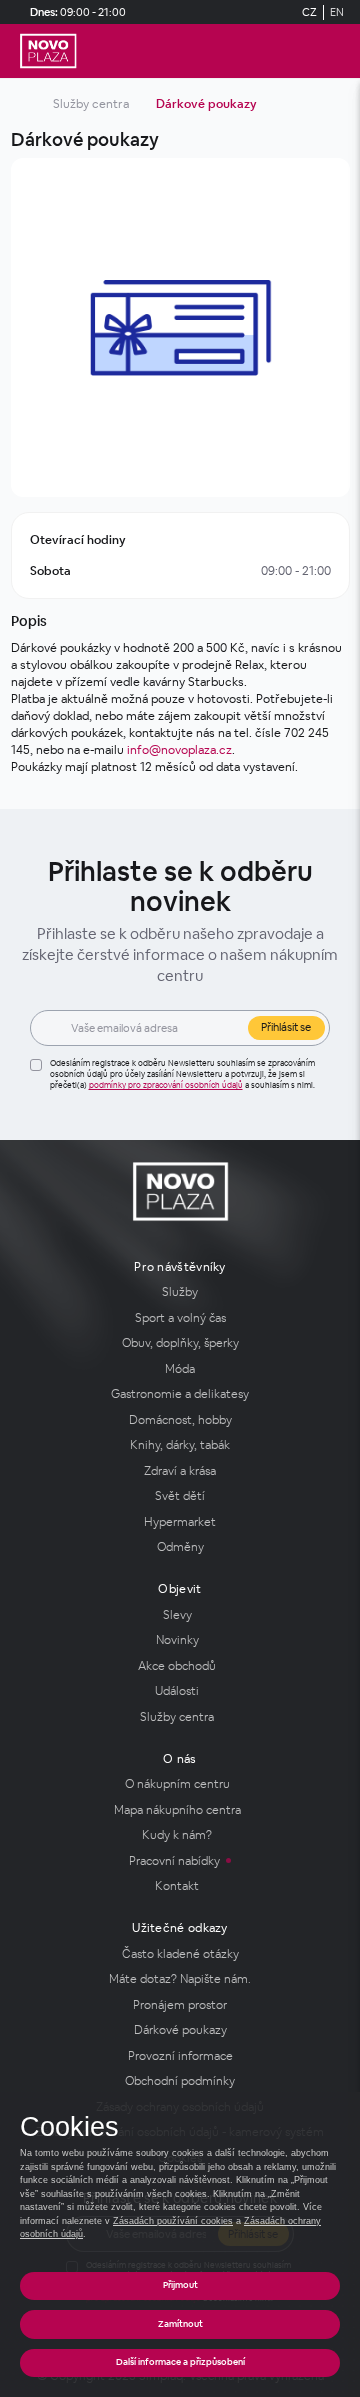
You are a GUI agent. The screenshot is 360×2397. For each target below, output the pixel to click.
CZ (309, 12)
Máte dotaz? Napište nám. (180, 1979)
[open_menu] (336, 51)
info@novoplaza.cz (179, 750)
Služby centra (91, 104)
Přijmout (180, 2285)
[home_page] (48, 51)
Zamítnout (180, 2324)
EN (337, 12)
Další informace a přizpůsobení (180, 2362)
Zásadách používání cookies (173, 2221)
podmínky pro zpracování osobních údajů (166, 1085)
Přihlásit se (286, 1027)
